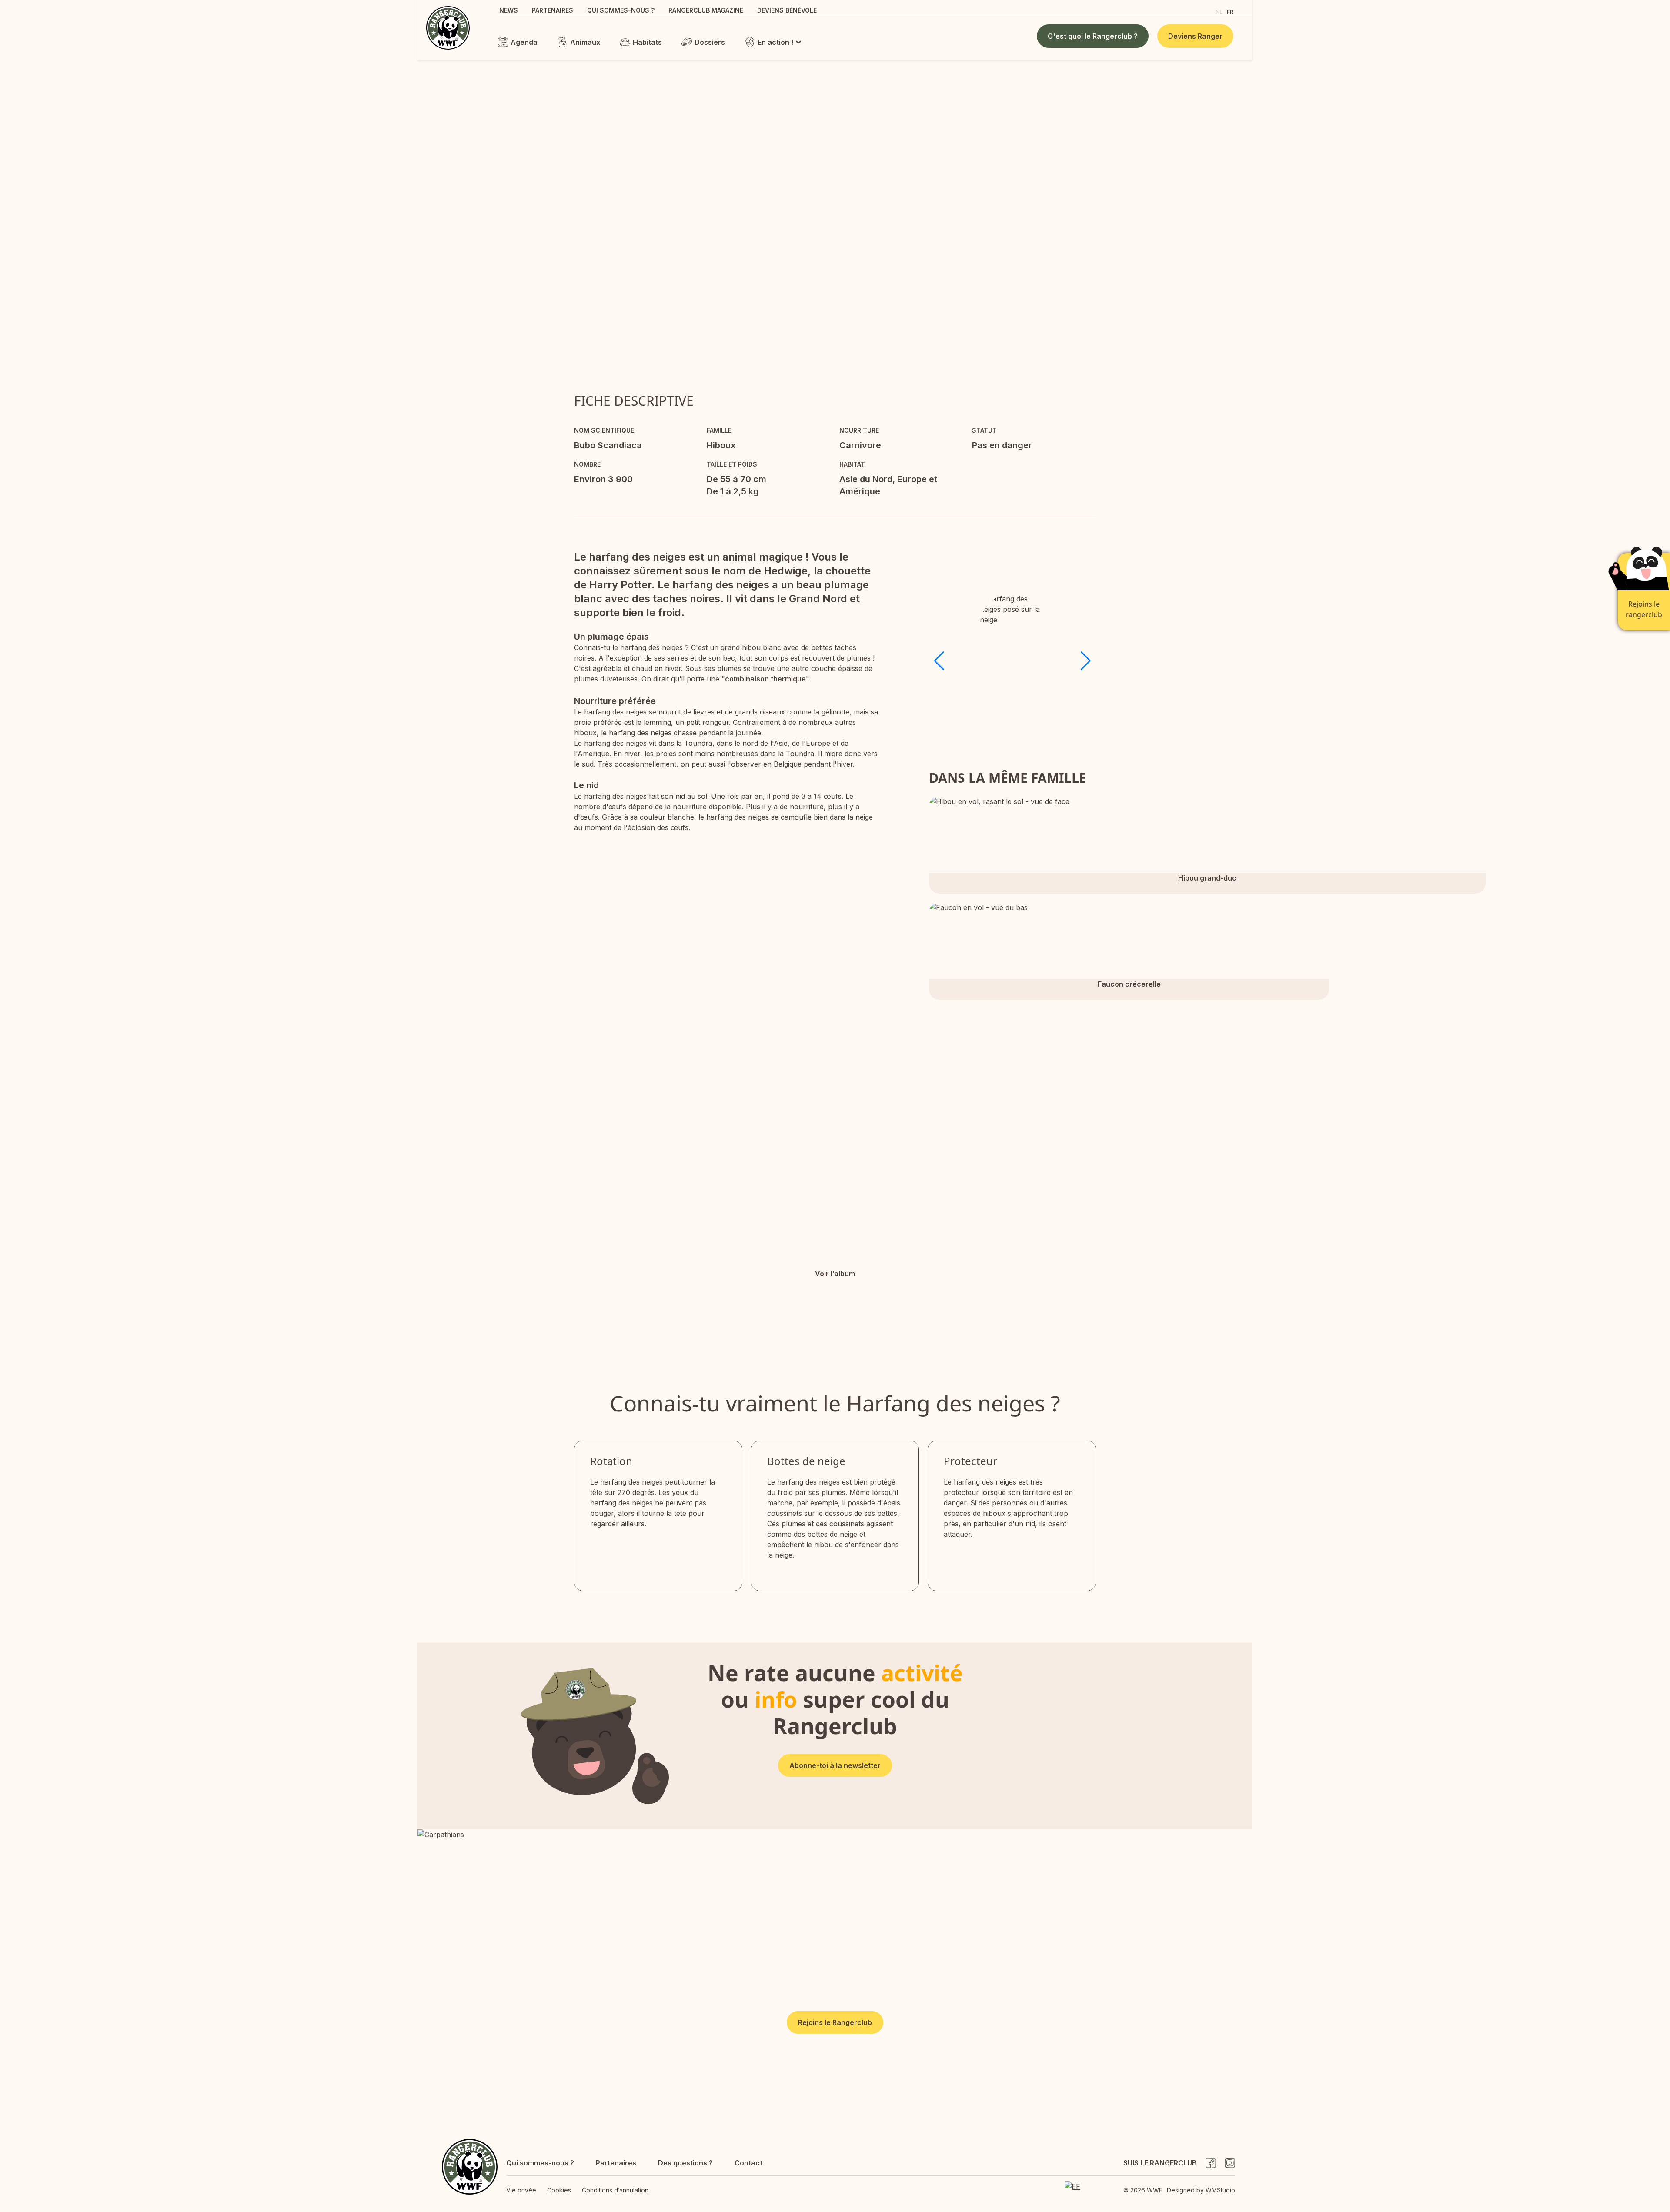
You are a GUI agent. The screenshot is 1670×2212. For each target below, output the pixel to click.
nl (1219, 12)
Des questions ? (685, 2163)
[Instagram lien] (1230, 2163)
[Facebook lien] (1211, 2163)
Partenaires (553, 10)
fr (1230, 12)
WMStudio (1220, 2190)
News (509, 10)
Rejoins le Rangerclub (835, 2022)
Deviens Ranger (1195, 36)
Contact (748, 2163)
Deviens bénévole (787, 10)
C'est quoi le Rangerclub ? (1093, 36)
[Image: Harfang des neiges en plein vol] (1085, 1250)
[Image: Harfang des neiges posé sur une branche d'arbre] (1002, 1108)
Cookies (559, 2190)
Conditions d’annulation (615, 2190)
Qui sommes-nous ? (621, 10)
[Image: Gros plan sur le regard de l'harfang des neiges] (1169, 1108)
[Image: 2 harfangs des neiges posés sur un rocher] (668, 1193)
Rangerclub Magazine (706, 10)
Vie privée (521, 2190)
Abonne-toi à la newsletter (835, 1765)
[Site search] (1201, 11)
